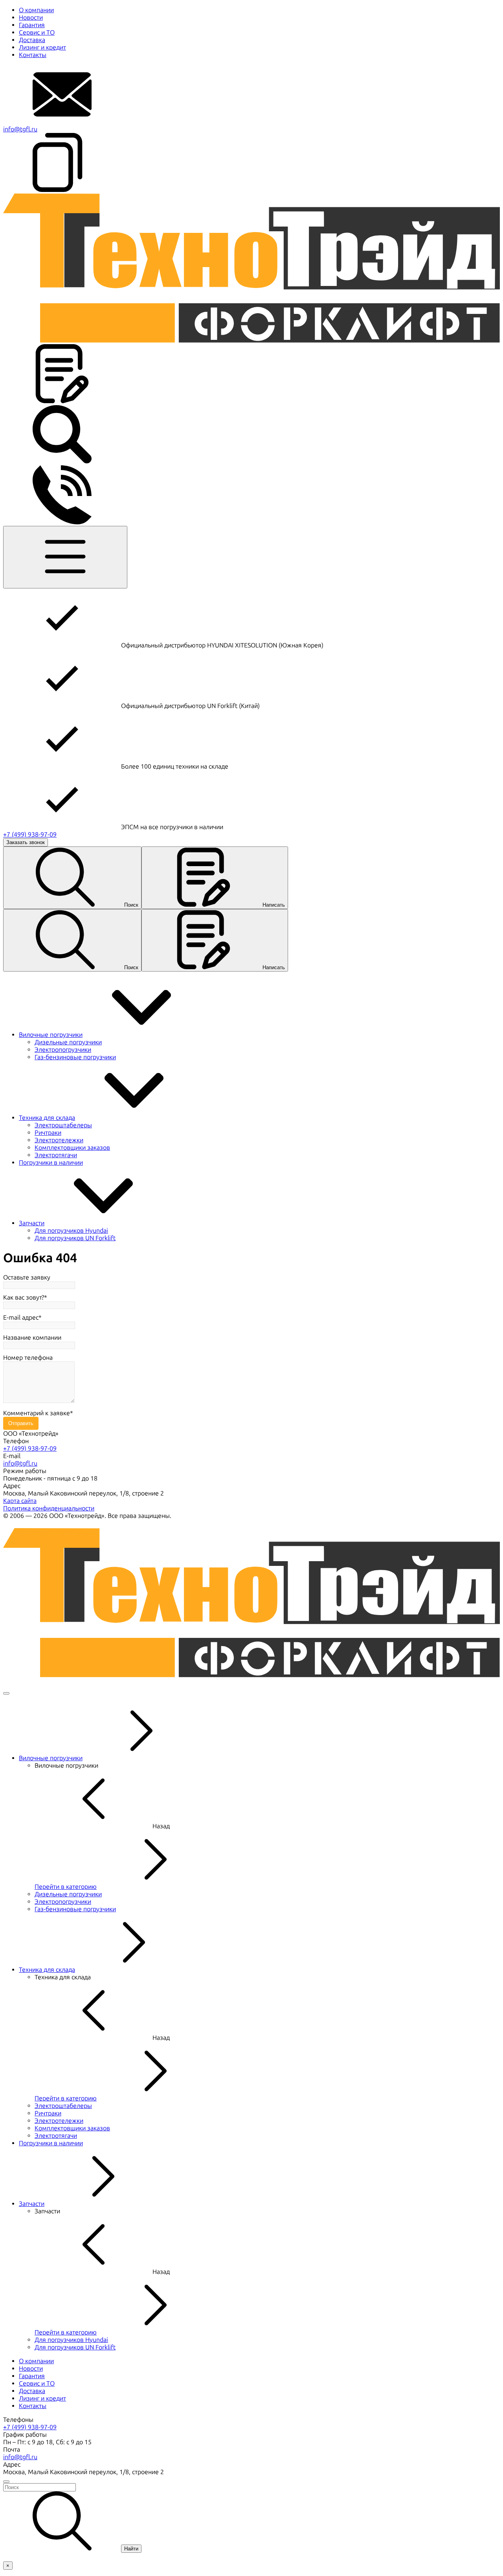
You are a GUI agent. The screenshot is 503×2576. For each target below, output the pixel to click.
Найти (131, 2549)
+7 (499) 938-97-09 (30, 834)
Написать (274, 905)
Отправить (21, 1423)
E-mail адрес (21, 1318)
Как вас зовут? (24, 1297)
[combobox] (251, 2487)
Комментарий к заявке (37, 1413)
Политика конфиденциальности (49, 1508)
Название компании (32, 1338)
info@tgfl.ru (20, 129)
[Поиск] (62, 462)
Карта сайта (20, 1501)
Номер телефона (28, 1358)
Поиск (131, 905)
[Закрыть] (6, 1693)
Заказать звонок (26, 842)
